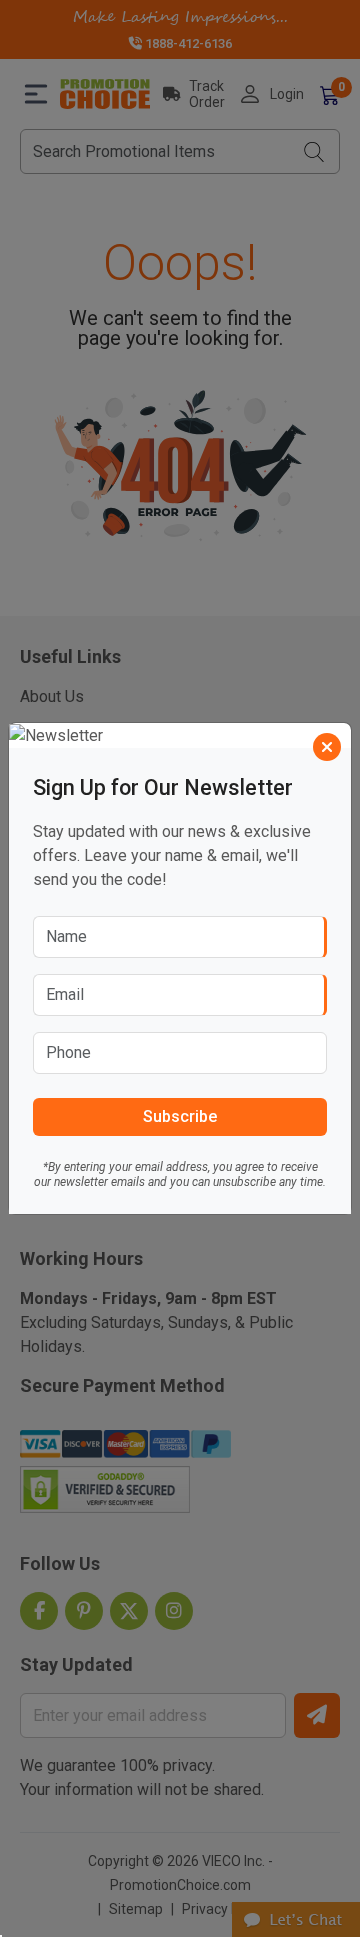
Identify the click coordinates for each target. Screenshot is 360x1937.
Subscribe (180, 1116)
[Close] (327, 747)
